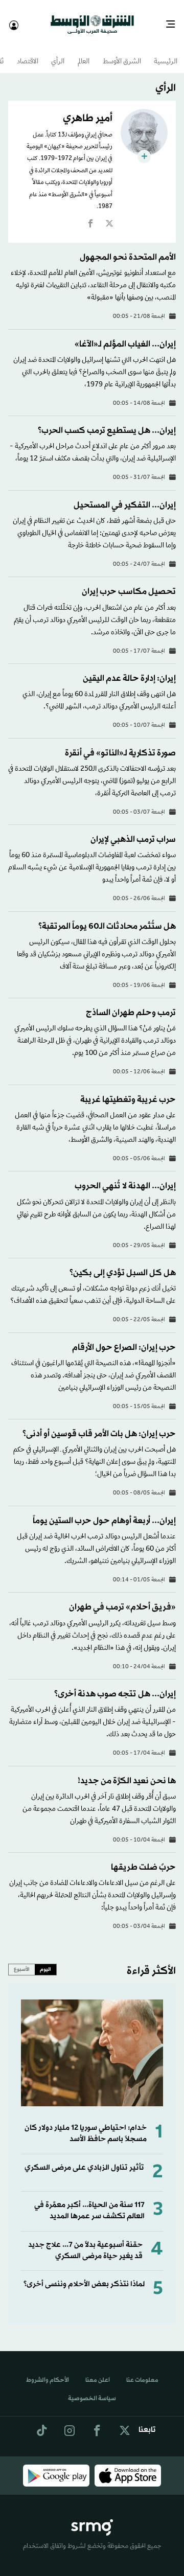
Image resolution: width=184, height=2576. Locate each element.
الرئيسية (166, 53)
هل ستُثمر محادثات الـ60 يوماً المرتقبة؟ (107, 917)
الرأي (58, 53)
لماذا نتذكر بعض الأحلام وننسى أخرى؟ (84, 2275)
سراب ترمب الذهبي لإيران (133, 830)
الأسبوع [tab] (22, 1960)
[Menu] (175, 20)
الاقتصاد (28, 53)
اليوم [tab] (45, 1960)
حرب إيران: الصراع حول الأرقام (124, 1338)
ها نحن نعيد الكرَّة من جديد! (127, 1772)
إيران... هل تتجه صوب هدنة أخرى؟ (115, 1685)
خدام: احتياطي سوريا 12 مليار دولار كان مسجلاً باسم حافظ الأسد (86, 2124)
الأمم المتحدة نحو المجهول (128, 248)
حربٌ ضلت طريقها (143, 1858)
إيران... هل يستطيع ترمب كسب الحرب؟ (107, 421)
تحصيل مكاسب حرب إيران (129, 582)
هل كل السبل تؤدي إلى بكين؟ (123, 1264)
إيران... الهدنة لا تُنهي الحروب (125, 1177)
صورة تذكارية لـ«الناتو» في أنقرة (120, 744)
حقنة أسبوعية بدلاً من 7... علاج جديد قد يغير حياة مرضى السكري (85, 2241)
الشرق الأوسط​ (122, 53)
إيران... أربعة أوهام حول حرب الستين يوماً (104, 1512)
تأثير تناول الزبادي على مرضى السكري (84, 2159)
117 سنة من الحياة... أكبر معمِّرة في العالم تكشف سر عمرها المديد (89, 2202)
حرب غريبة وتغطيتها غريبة (128, 1090)
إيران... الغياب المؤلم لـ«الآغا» (125, 335)
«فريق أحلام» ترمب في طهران (122, 1598)
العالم (84, 53)
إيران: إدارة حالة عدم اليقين (129, 669)
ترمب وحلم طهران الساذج (131, 1004)
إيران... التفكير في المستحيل (125, 496)
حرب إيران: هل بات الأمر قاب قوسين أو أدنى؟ (99, 1425)
